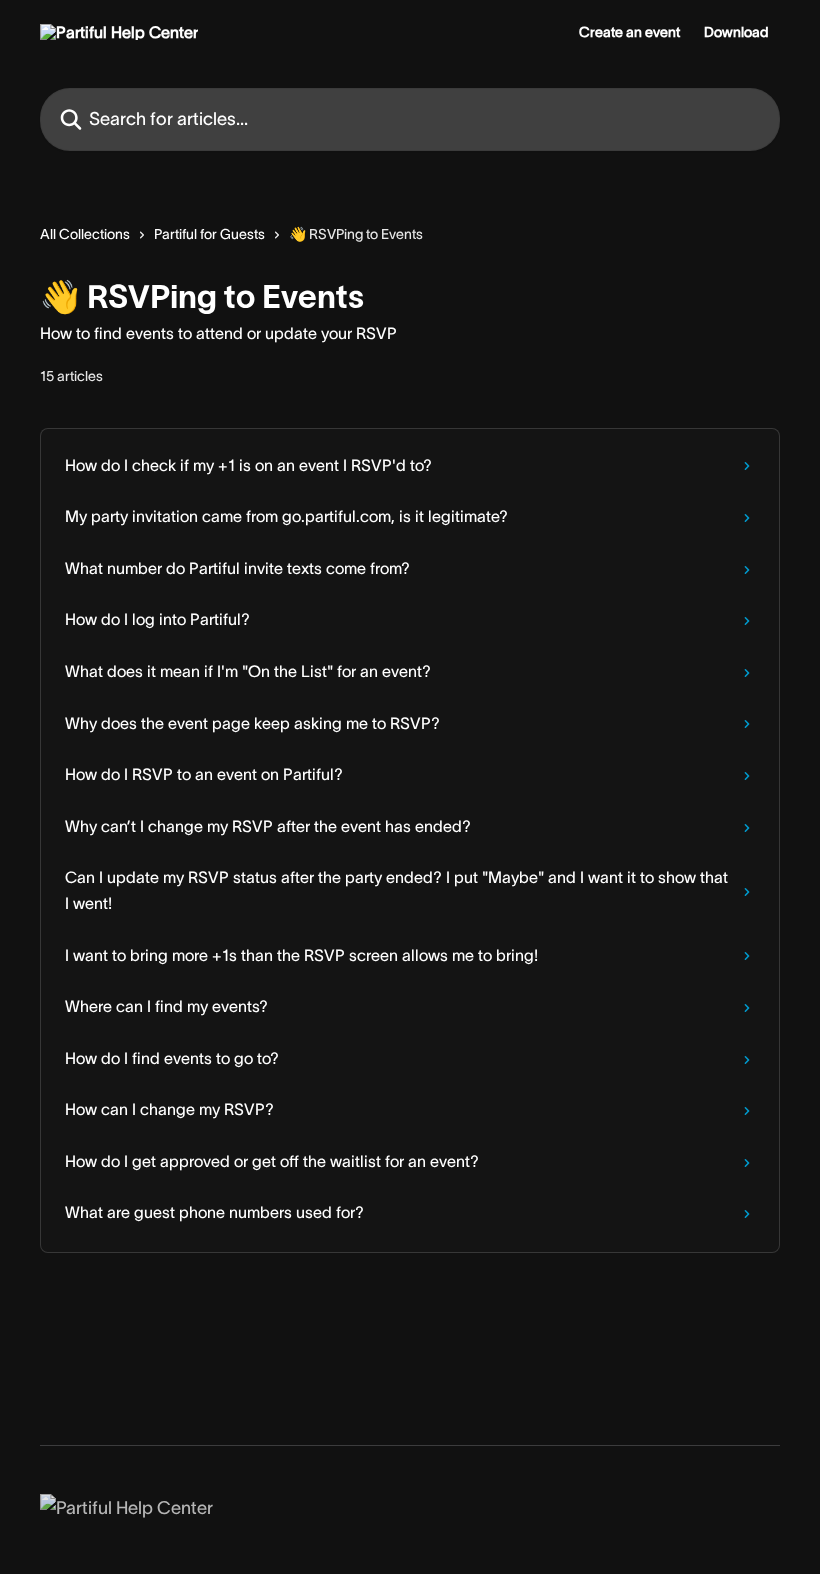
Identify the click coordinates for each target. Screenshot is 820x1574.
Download (736, 32)
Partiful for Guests (209, 234)
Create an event (629, 32)
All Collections (85, 234)
